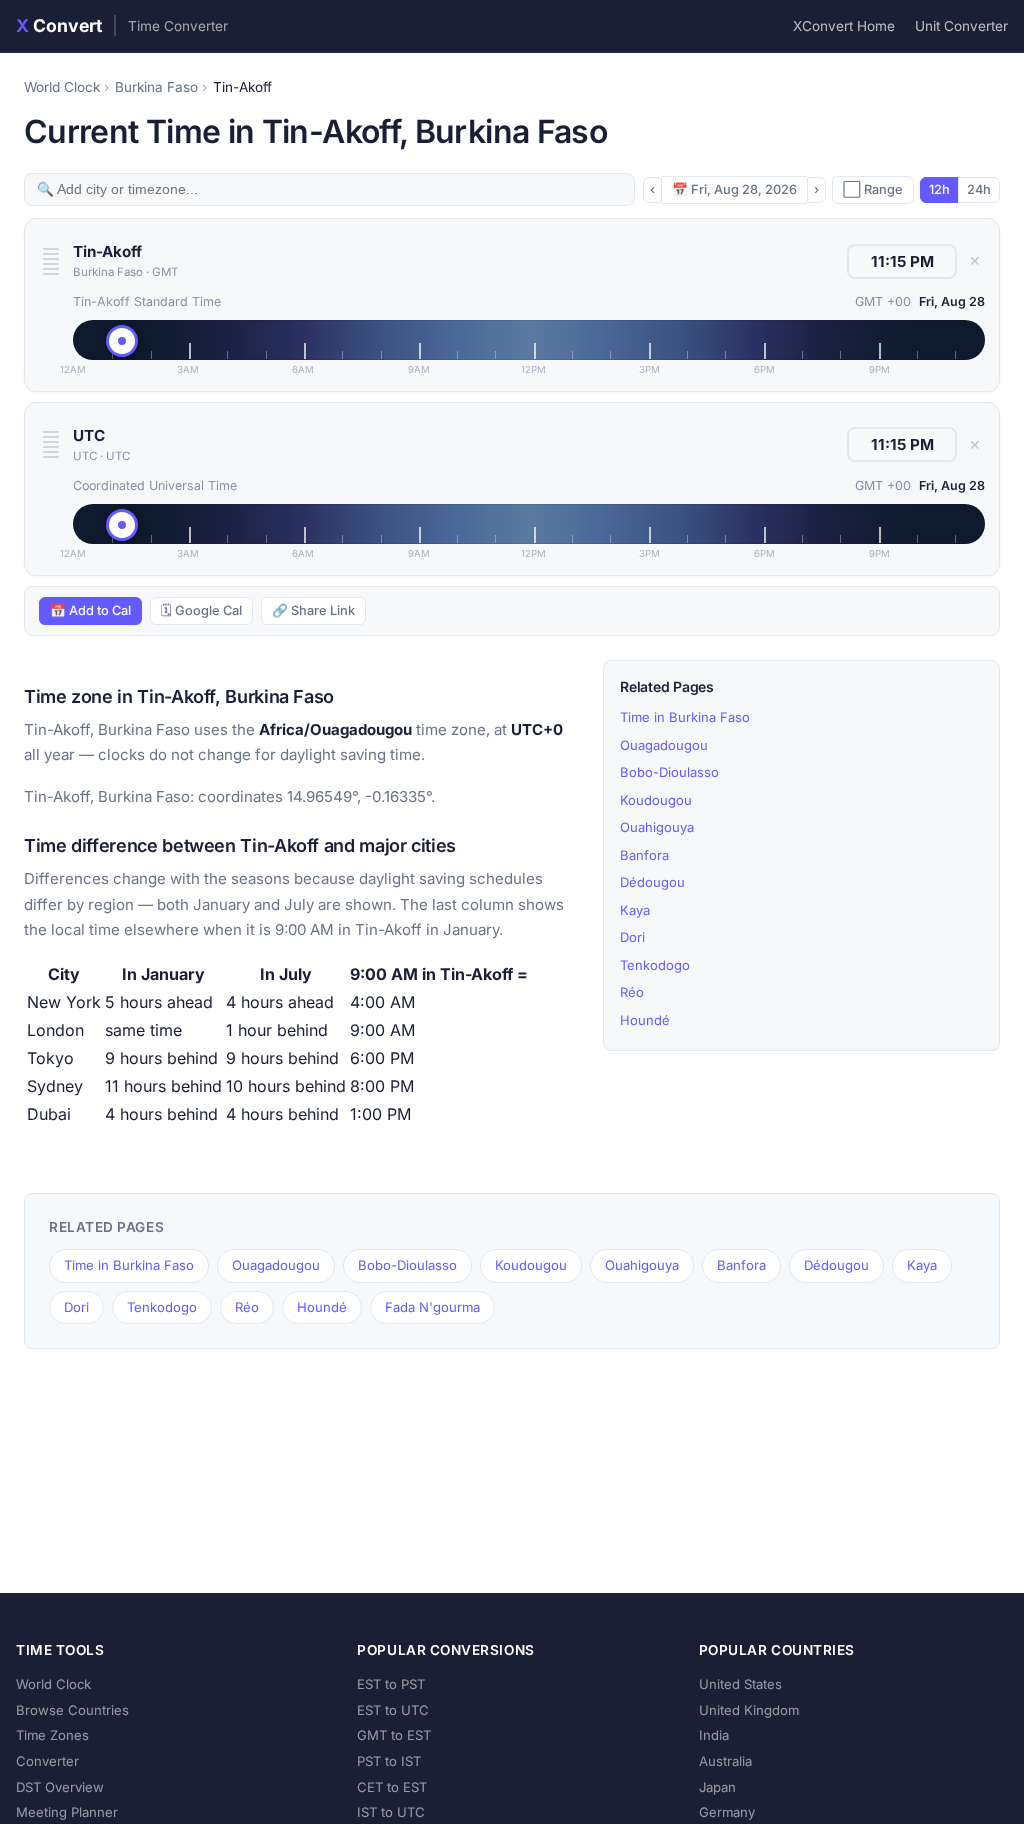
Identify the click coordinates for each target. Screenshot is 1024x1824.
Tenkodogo (655, 965)
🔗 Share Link (313, 610)
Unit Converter (961, 26)
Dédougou (652, 882)
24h (979, 189)
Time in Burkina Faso (685, 717)
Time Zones (52, 1735)
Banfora (644, 855)
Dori (632, 937)
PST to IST (389, 1761)
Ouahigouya (657, 827)
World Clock (62, 87)
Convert (122, 25)
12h (939, 189)
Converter (47, 1761)
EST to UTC (393, 1710)
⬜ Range (873, 189)
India (714, 1735)
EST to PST (391, 1684)
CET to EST (392, 1787)
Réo (632, 992)
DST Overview (60, 1787)
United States (740, 1684)
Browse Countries (72, 1710)
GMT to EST (394, 1735)
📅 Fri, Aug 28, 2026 (734, 189)
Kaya (635, 910)
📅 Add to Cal (90, 610)
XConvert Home (844, 26)
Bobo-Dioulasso (669, 772)
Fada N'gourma (432, 1307)
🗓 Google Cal (201, 610)
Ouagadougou (664, 745)
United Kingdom (749, 1710)
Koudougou (656, 800)
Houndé (645, 1020)
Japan (717, 1787)
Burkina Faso (156, 87)
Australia (725, 1761)
